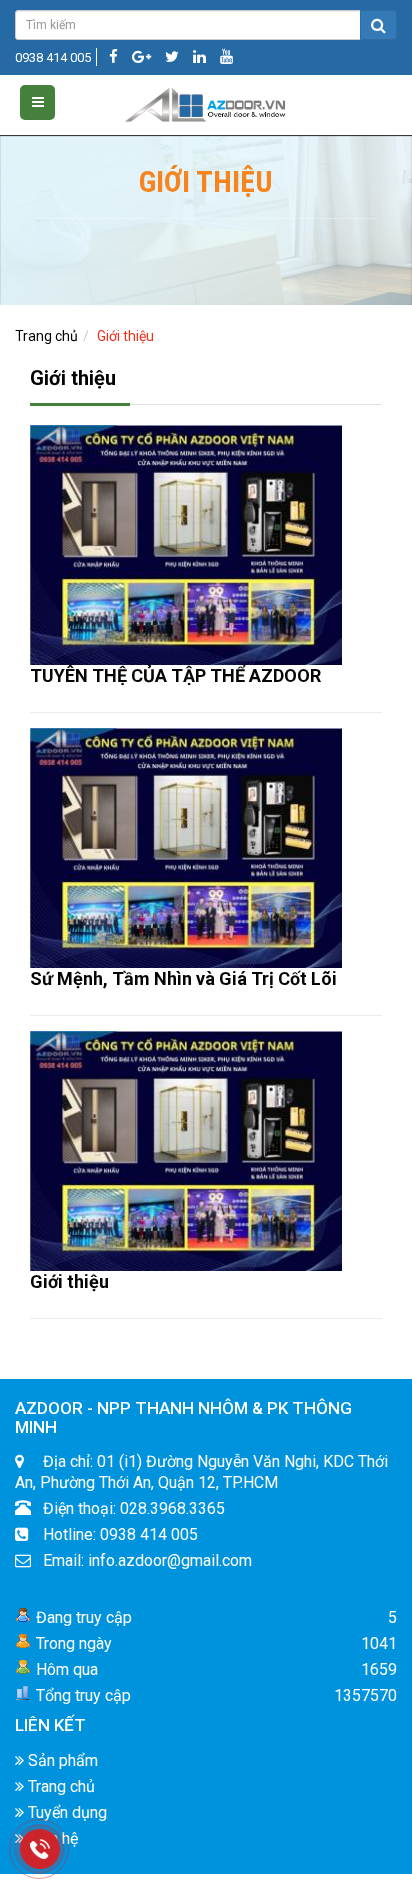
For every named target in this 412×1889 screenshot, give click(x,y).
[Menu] (37, 102)
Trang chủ (46, 336)
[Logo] (205, 101)
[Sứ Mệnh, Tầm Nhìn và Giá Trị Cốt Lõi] (186, 847)
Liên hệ (51, 1838)
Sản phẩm (61, 1760)
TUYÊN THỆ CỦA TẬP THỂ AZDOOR (175, 675)
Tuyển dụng (65, 1812)
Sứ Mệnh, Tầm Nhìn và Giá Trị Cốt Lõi (183, 978)
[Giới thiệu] (186, 1150)
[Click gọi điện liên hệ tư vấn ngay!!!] (40, 1849)
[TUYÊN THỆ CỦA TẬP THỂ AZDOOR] (186, 544)
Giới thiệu (69, 1281)
